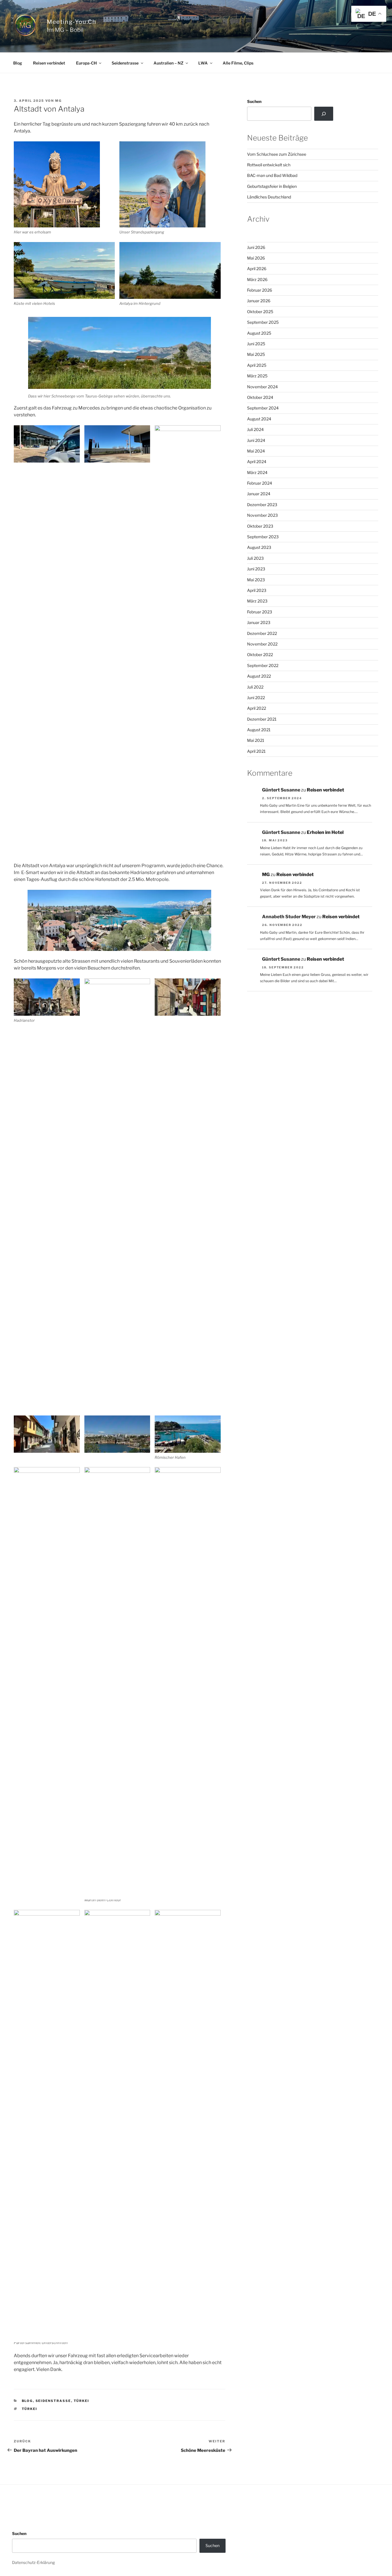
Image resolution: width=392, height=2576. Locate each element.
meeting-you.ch (71, 22)
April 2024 (257, 462)
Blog (18, 63)
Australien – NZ (168, 63)
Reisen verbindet (49, 63)
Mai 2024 (256, 451)
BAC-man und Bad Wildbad (272, 175)
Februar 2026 (260, 290)
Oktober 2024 (260, 397)
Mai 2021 (256, 740)
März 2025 (257, 376)
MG (58, 101)
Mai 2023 (256, 580)
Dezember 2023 (262, 505)
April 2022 (257, 708)
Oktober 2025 (260, 312)
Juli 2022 (255, 687)
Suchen (254, 101)
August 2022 (259, 676)
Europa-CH (86, 63)
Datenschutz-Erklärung (33, 2562)
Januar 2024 (259, 494)
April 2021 (256, 751)
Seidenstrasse (125, 63)
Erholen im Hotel (325, 832)
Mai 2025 (256, 354)
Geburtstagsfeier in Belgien (272, 186)
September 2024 (263, 408)
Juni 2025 (256, 344)
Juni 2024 (256, 440)
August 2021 (259, 730)
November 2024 (262, 387)
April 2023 (257, 590)
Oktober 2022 (260, 655)
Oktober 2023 (260, 526)
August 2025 (259, 333)
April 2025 (257, 365)
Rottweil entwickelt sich (269, 165)
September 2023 (263, 537)
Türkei (82, 2401)
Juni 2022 (256, 698)
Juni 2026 (256, 247)
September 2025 (263, 322)
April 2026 (257, 269)
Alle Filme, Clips (238, 63)
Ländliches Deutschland (269, 197)
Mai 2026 (256, 258)
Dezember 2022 (262, 633)
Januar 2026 (259, 301)
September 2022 (263, 665)
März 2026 (257, 279)
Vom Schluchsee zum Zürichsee (277, 154)
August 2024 (259, 419)
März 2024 (257, 472)
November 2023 (262, 515)
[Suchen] (324, 114)
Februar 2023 (260, 612)
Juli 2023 (255, 558)
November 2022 (262, 644)
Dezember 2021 (262, 719)
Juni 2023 (256, 569)
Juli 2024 (255, 429)
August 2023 (259, 547)
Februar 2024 (260, 483)
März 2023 (257, 601)
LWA (203, 63)
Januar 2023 (259, 622)
